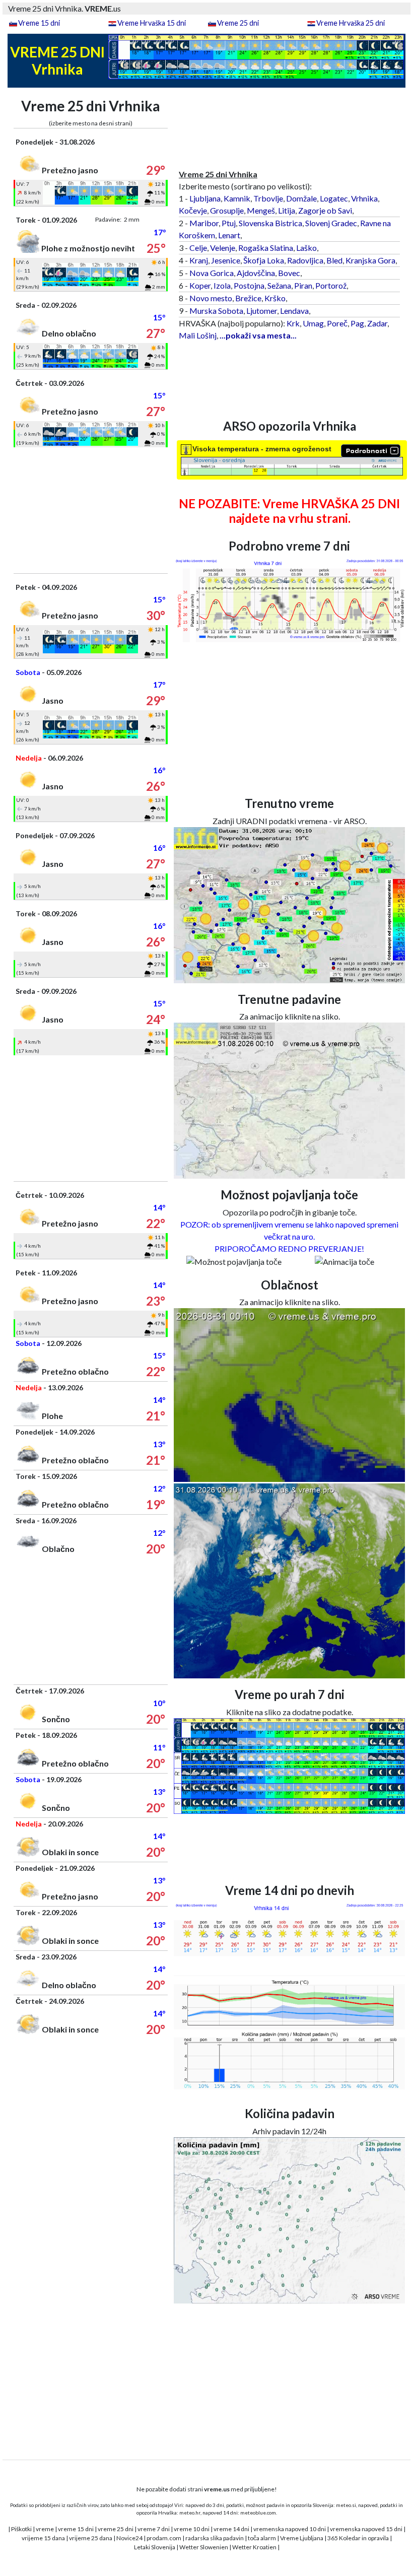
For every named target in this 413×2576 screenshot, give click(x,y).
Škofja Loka (264, 260)
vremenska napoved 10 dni (290, 2529)
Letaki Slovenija (155, 2547)
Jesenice (226, 260)
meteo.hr (190, 2513)
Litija (287, 210)
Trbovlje (268, 198)
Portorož (331, 285)
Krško (275, 298)
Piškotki (21, 2529)
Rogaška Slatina (266, 248)
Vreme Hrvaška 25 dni (351, 23)
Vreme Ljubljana (302, 2538)
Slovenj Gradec (331, 223)
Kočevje (193, 210)
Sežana (279, 285)
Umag (313, 323)
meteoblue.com (258, 2513)
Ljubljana (205, 198)
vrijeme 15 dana (43, 2538)
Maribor (204, 223)
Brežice (248, 298)
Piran (303, 285)
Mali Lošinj (198, 335)
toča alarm (262, 2538)
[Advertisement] (91, 510)
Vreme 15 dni (39, 23)
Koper (200, 285)
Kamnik (237, 198)
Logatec (334, 198)
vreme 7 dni (154, 2529)
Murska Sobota (216, 311)
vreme (45, 2529)
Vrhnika (364, 198)
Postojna (249, 285)
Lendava (294, 311)
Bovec (289, 273)
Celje (198, 248)
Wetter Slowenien (204, 2547)
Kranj (199, 260)
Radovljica (305, 260)
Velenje (223, 248)
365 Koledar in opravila (358, 2538)
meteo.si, (347, 2505)
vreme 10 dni (192, 2529)
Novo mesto (211, 298)
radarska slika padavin (215, 2538)
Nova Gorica (212, 273)
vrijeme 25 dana (91, 2538)
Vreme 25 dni (238, 23)
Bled (334, 260)
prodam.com (164, 2538)
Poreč (337, 323)
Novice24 (129, 2538)
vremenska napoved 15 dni (366, 2529)
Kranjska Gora (370, 260)
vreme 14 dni (231, 2529)
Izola (222, 285)
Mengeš (261, 210)
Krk (293, 323)
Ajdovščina (256, 273)
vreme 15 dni (76, 2529)
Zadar (377, 323)
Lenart (229, 235)
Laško (306, 248)
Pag (357, 323)
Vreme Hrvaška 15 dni (152, 23)
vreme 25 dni (116, 2529)
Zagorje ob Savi (325, 210)
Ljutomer (262, 311)
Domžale (301, 198)
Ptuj (229, 223)
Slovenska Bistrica (270, 223)
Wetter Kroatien (254, 2547)
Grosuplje (227, 210)
